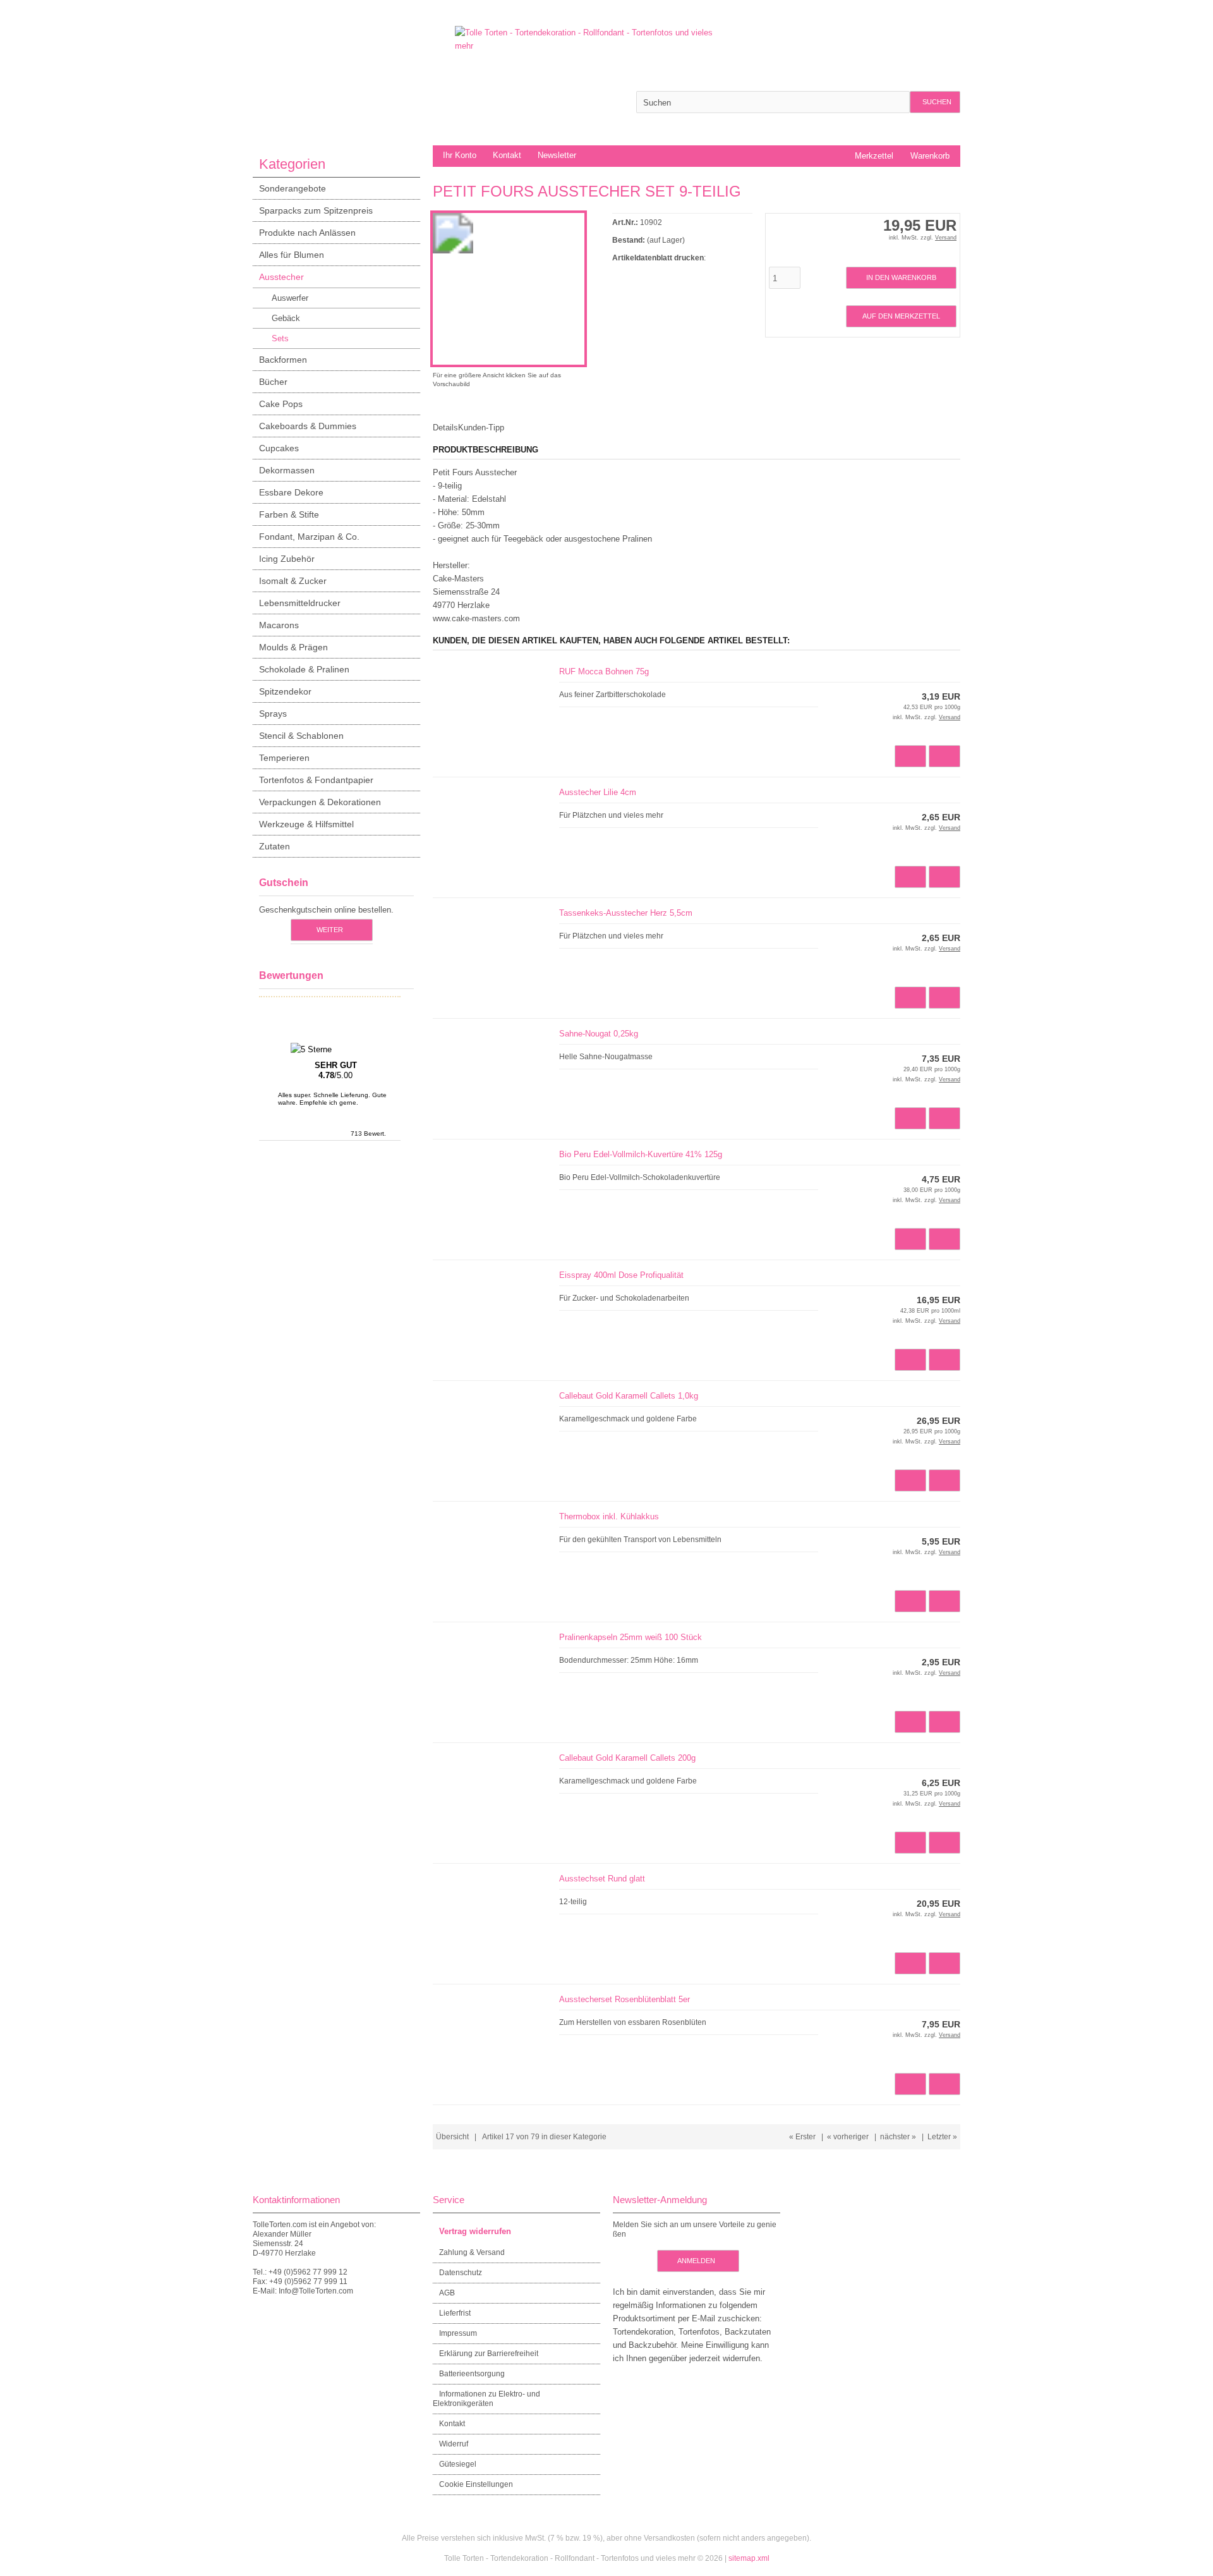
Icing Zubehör (287, 559)
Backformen (283, 360)
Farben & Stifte (289, 514)
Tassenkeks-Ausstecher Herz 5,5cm (626, 913)
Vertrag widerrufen (475, 2231)
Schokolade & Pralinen (304, 669)
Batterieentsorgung (472, 2374)
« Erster (802, 2137)
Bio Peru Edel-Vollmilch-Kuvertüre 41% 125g (641, 1154)
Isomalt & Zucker (293, 581)
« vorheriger (848, 2137)
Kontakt (507, 155)
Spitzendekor (285, 691)
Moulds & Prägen (293, 647)
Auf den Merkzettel (901, 316)
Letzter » (942, 2137)
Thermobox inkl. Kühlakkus (609, 1516)
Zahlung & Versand (472, 2252)
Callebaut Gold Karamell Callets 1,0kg (629, 1396)
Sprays (273, 714)
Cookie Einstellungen (476, 2484)
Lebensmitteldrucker (300, 603)
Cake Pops (281, 404)
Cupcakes (279, 448)
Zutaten (275, 846)
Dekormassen (287, 470)
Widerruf (454, 2444)
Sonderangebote (293, 188)
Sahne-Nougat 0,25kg (599, 1034)
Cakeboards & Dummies (308, 426)
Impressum (458, 2333)
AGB (447, 2293)
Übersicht (452, 2137)
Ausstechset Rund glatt (602, 1879)
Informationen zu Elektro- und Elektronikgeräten (486, 2399)
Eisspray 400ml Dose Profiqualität (621, 1275)
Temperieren (284, 758)
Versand (946, 238)
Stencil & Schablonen (301, 736)
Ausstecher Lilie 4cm (598, 792)
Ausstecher (281, 277)
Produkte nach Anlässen (307, 233)
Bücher (273, 382)
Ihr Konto (460, 155)
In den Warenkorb (901, 278)
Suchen (935, 102)
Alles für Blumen (292, 255)
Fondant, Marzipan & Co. (309, 537)
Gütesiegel (458, 2464)
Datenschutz (461, 2273)
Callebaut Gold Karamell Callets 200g (627, 1758)
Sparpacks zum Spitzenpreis (316, 210)
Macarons (279, 625)
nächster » (898, 2137)
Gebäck (286, 318)
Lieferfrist (455, 2313)
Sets (280, 338)
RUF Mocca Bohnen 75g (604, 671)
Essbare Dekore (291, 492)
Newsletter (557, 155)
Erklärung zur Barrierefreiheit (489, 2354)
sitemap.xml (749, 2558)
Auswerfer (290, 298)
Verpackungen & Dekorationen (320, 802)
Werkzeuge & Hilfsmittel (306, 824)
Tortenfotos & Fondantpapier (316, 780)
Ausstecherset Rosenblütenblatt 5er (625, 1999)
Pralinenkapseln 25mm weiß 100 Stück (631, 1637)
